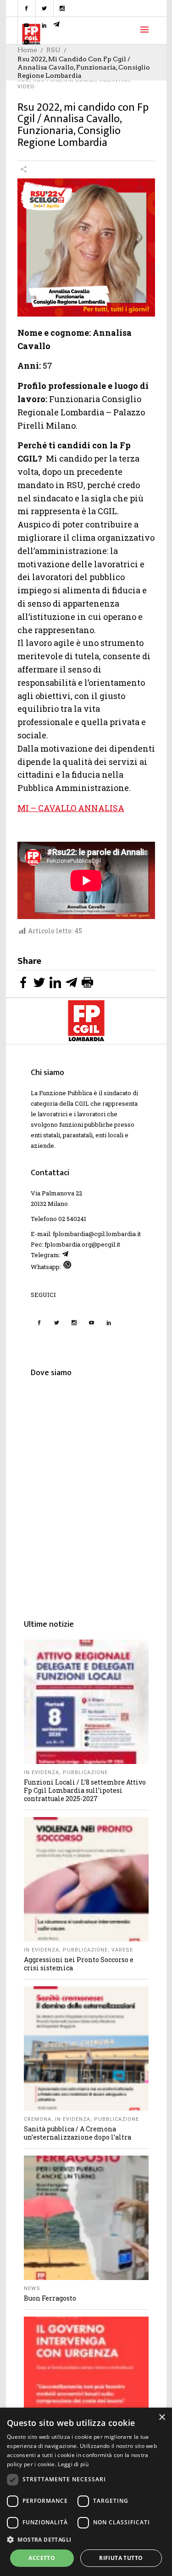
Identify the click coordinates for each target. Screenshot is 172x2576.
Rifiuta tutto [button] (121, 2558)
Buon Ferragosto (50, 2298)
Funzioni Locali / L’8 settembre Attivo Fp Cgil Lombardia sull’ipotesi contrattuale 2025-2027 (85, 1790)
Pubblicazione (85, 1772)
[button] (86, 2540)
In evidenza (42, 1772)
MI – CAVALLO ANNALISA (71, 808)
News (32, 2288)
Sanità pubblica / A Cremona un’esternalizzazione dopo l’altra (78, 2133)
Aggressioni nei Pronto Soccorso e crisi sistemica (79, 1964)
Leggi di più (73, 2464)
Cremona (38, 2119)
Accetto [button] (42, 2558)
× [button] (162, 2417)
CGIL (82, 1103)
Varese (122, 1950)
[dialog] (86, 2492)
